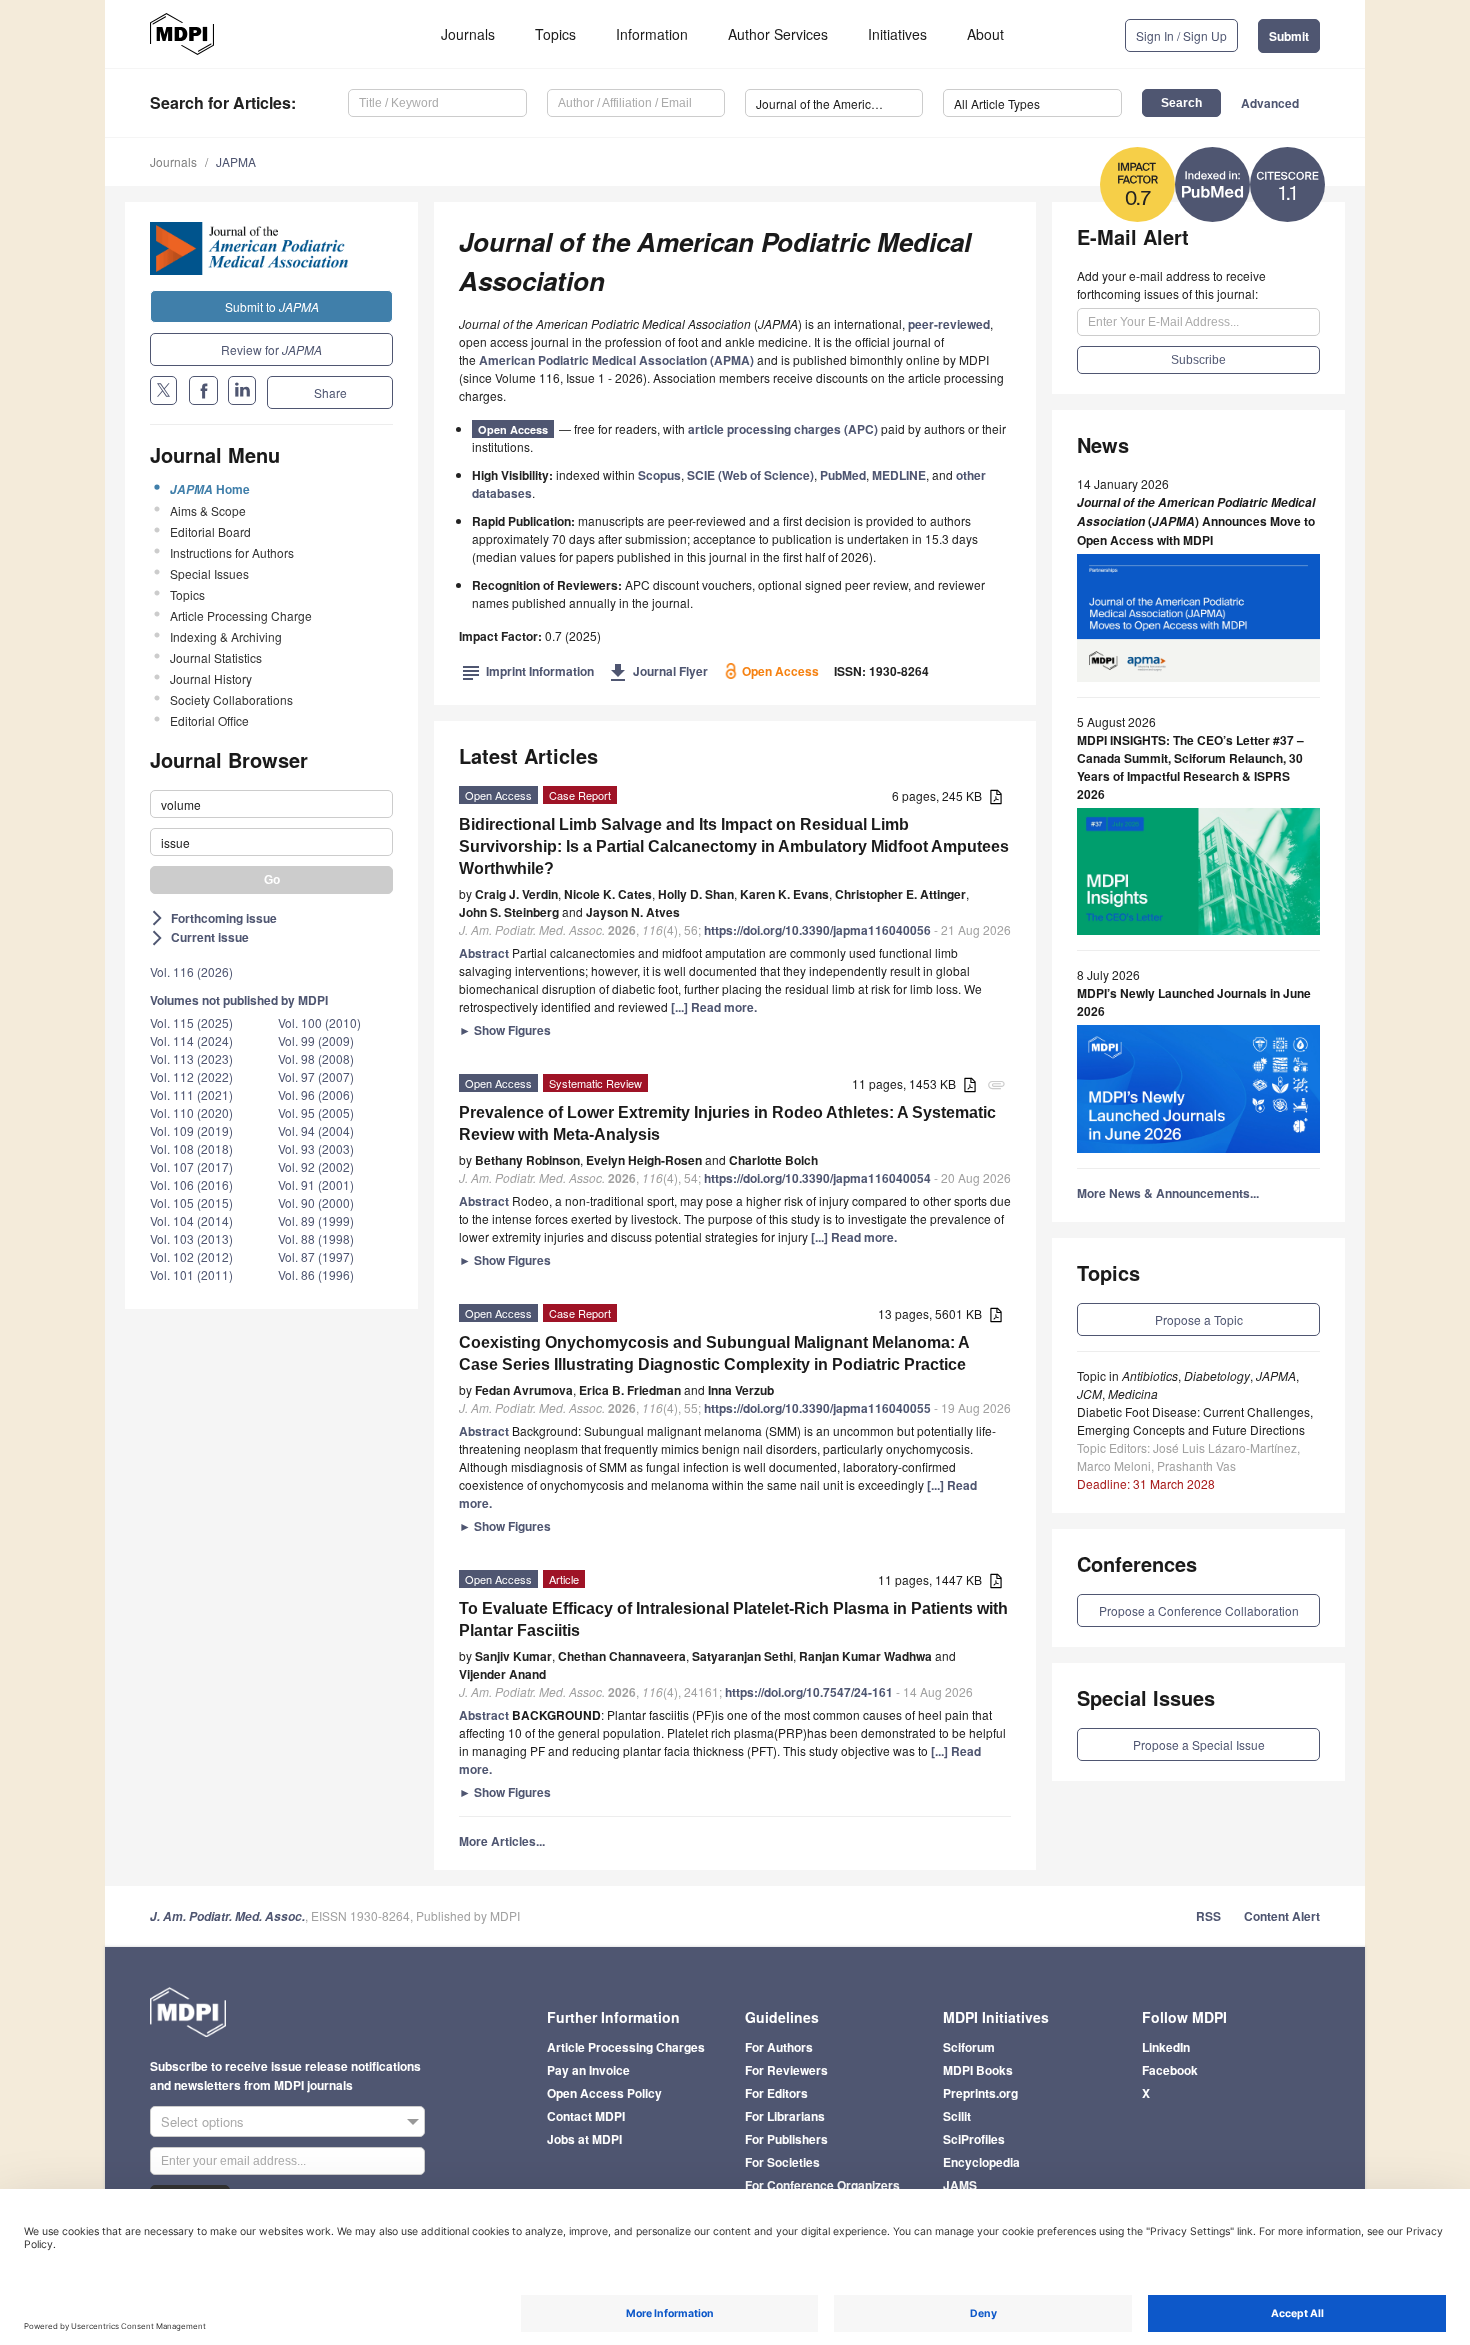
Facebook (1170, 2070)
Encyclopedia (981, 2162)
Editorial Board (210, 531)
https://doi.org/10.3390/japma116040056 (817, 930)
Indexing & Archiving (226, 636)
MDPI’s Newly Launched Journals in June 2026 (1194, 1002)
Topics (555, 34)
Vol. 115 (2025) (191, 1022)
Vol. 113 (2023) (191, 1058)
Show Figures (505, 1030)
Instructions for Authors (232, 552)
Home (210, 489)
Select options (202, 2121)
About (985, 34)
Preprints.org (980, 2093)
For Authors (779, 2047)
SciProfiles (974, 2139)
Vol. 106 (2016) (191, 1184)
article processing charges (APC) (783, 429)
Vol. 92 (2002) (316, 1166)
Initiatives (897, 34)
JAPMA (236, 161)
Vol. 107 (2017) (191, 1166)
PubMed (843, 475)
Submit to (272, 306)
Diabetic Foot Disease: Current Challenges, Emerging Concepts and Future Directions (1195, 1420)
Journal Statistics (216, 657)
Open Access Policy (604, 2093)
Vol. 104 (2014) (191, 1220)
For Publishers (786, 2139)
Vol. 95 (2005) (316, 1112)
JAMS (960, 2185)
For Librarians (785, 2116)
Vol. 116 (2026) (191, 971)
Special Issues (209, 573)
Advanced (1270, 103)
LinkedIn (1166, 2047)
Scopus (659, 475)
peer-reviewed (949, 324)
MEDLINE (899, 475)
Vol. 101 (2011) (191, 1274)
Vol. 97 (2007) (316, 1076)
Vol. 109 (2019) (191, 1130)
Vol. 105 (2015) (191, 1202)
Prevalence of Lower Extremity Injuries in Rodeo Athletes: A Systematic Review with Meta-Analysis (727, 1123)
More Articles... (502, 1841)
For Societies (782, 2162)
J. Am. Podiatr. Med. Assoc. (227, 1916)
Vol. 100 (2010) (319, 1022)
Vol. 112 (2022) (191, 1076)
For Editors (776, 2093)
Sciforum (969, 2047)
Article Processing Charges (626, 2047)
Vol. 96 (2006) (316, 1094)
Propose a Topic (1199, 1319)
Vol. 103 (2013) (191, 1238)
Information (652, 34)
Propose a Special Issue (1199, 1744)
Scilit (957, 2116)
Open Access (513, 429)
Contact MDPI (586, 2116)
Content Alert (1282, 1916)
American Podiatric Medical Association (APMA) (616, 360)
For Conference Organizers (822, 2185)
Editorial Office (209, 720)
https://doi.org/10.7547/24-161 (809, 1692)
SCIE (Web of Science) (750, 475)
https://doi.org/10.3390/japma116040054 (817, 1178)
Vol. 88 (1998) (316, 1238)
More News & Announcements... (1168, 1193)
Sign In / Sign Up (1181, 35)
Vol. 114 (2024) (191, 1040)
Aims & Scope (208, 510)
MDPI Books (978, 2070)
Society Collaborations (231, 699)
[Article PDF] (996, 797)
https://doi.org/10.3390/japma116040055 (817, 1408)
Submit (1289, 36)
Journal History (211, 678)
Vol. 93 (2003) (316, 1148)
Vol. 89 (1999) (316, 1220)
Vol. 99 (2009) (316, 1040)
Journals (468, 34)
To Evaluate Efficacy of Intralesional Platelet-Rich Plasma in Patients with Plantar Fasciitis (733, 1619)
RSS (1208, 1916)
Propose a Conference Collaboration (1199, 1610)
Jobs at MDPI (584, 2139)
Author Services (778, 34)
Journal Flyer (658, 671)
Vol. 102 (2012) (191, 1256)
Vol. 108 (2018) (191, 1148)
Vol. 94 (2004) (316, 1130)
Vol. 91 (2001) (316, 1184)
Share (330, 392)
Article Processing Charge (241, 615)
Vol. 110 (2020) (191, 1112)
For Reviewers (786, 2070)
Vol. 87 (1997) (316, 1256)
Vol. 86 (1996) (316, 1274)
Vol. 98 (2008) (316, 1058)
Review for (271, 349)
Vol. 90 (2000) (316, 1202)
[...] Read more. (714, 1007)
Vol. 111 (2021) (191, 1094)
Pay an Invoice (588, 2070)
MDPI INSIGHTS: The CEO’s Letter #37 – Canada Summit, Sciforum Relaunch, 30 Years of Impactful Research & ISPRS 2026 (1190, 767)
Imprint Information (528, 671)
